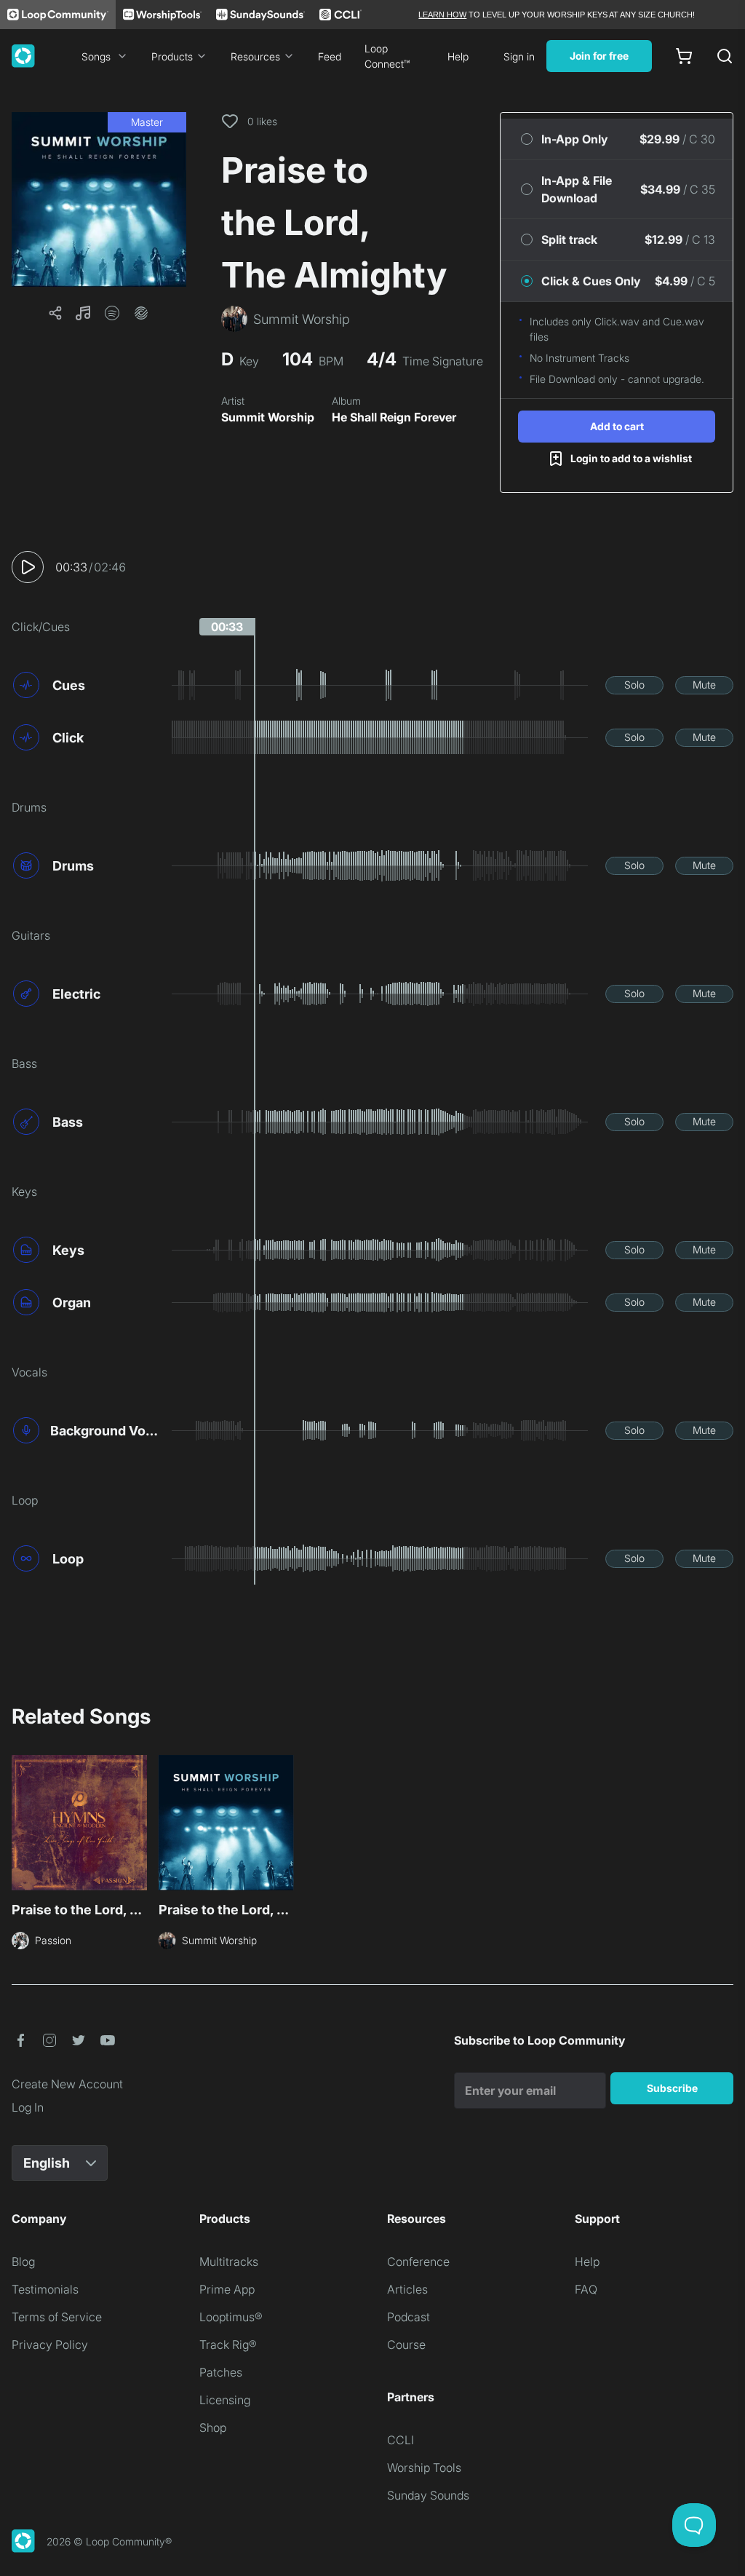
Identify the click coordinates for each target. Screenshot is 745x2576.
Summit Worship (268, 417)
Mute (704, 685)
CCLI (401, 2440)
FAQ (586, 2289)
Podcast (409, 2317)
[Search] (725, 56)
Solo (634, 685)
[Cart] (684, 56)
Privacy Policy (50, 2345)
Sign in (519, 56)
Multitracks (229, 2262)
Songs (96, 56)
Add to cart (617, 426)
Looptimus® (231, 2317)
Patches (221, 2372)
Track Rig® (228, 2345)
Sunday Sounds (428, 2495)
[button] (99, 199)
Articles (407, 2289)
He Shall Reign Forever (394, 417)
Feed (330, 56)
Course (406, 2345)
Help (458, 56)
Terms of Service (57, 2317)
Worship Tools (424, 2468)
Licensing (225, 2400)
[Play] (28, 567)
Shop (213, 2428)
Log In (28, 2107)
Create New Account (67, 2084)
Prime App (227, 2289)
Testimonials (45, 2289)
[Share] (55, 313)
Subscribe (672, 2088)
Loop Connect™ (387, 56)
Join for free (599, 56)
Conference (418, 2262)
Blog (23, 2262)
